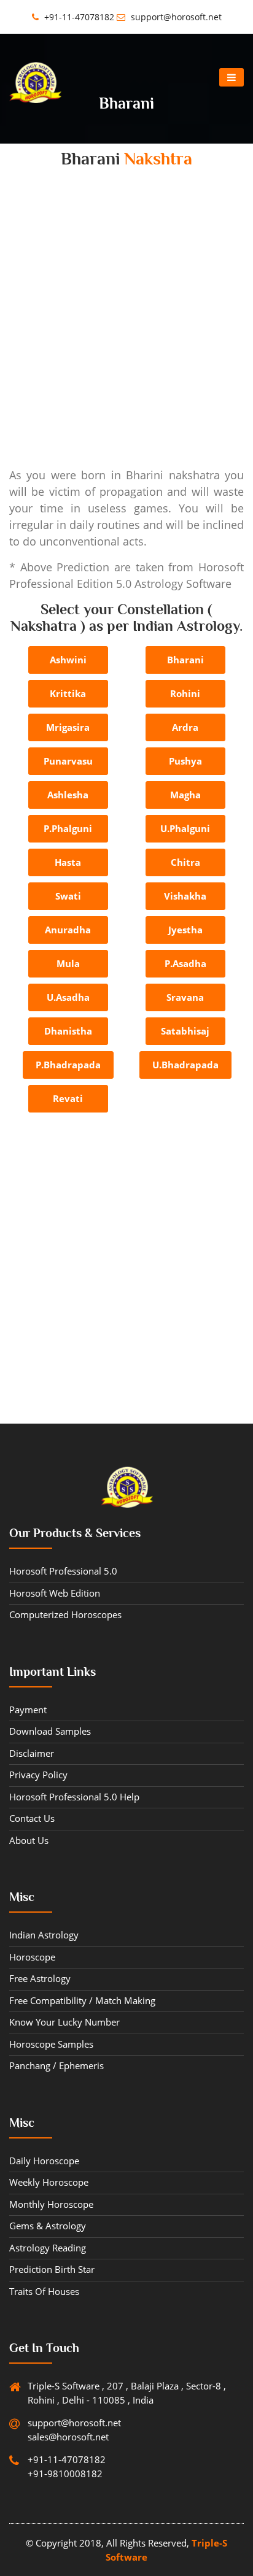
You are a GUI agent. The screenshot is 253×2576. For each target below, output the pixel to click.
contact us (32, 1818)
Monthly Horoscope (51, 2204)
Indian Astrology (44, 1935)
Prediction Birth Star (52, 2269)
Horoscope (32, 1957)
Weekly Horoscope (49, 2182)
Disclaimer (32, 1753)
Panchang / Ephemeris (56, 2065)
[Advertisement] (126, 331)
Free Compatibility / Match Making (82, 2000)
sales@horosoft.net (68, 2437)
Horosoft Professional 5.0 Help (74, 1797)
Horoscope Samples (51, 2044)
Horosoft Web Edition (55, 1593)
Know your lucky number (64, 2022)
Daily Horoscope (44, 2161)
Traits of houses (44, 2291)
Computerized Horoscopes (65, 1614)
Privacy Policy (38, 1775)
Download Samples (50, 1731)
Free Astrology (40, 1978)
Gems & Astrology (48, 2226)
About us (29, 1840)
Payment (28, 1710)
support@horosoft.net (175, 17)
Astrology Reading (48, 2248)
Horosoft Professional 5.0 (63, 1571)
